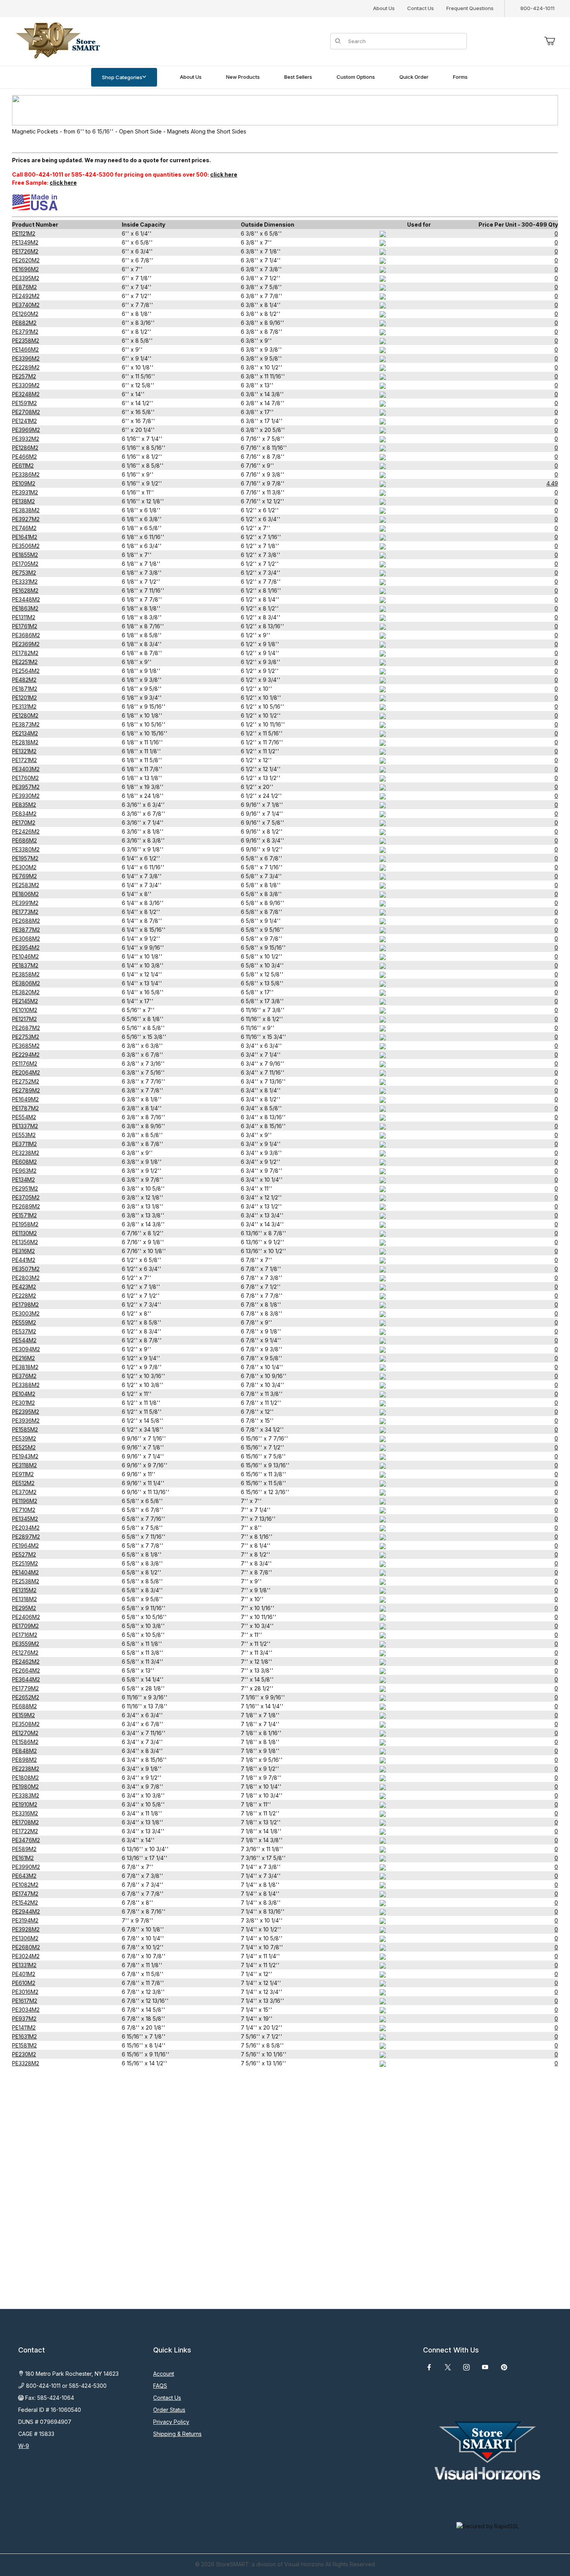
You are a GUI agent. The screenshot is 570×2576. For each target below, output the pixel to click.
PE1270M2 (25, 1733)
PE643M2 (24, 1876)
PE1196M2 (25, 1501)
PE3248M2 (26, 394)
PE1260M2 (25, 314)
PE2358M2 (26, 341)
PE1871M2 (25, 689)
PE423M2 (24, 1287)
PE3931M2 (25, 492)
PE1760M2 (25, 778)
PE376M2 (24, 1376)
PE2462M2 (26, 1662)
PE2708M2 (26, 412)
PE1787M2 (25, 1108)
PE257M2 (24, 376)
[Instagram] (466, 2367)
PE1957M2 (25, 858)
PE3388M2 (26, 1385)
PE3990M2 (26, 1867)
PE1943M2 (25, 1456)
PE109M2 (24, 483)
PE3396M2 (26, 358)
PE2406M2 (26, 1617)
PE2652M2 (26, 1697)
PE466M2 (24, 457)
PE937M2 (24, 2019)
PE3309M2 (26, 385)
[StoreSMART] (56, 41)
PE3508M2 (26, 1724)
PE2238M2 (26, 1769)
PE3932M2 (26, 439)
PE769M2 (24, 876)
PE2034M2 (26, 1528)
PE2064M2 (26, 1072)
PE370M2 (24, 1492)
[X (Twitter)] (448, 2367)
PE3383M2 (26, 1795)
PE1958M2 (25, 1224)
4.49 (552, 483)
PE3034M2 (26, 2010)
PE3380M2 (26, 849)
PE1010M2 (25, 1010)
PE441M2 (24, 1260)
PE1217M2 (24, 1019)
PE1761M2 (25, 626)
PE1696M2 (25, 269)
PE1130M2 (24, 1233)
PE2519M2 (25, 1563)
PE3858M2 (26, 974)
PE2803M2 (26, 1278)
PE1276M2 (25, 1653)
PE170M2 (24, 823)
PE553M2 (24, 1135)
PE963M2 (24, 1171)
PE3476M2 (26, 1840)
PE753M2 (24, 573)
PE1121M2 (24, 233)
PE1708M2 (25, 1822)
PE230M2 (24, 2054)
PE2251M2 (25, 662)
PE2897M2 (26, 1537)
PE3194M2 (25, 1920)
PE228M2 (24, 1296)
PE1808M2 (25, 1778)
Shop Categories (122, 77)
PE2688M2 (26, 921)
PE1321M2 (24, 751)
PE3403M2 (26, 769)
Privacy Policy (171, 2422)
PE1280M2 (25, 715)
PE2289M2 (26, 367)
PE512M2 (23, 1483)
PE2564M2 (26, 671)
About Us (384, 8)
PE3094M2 (26, 1349)
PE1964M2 (25, 1545)
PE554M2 (24, 1117)
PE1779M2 (25, 1688)
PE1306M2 (25, 1938)
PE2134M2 (25, 733)
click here (224, 174)
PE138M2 (23, 501)
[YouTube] (485, 2367)
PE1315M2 (24, 1590)
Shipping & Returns (177, 2434)
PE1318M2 (24, 1599)
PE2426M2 (26, 831)
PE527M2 (24, 1554)
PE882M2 (24, 323)
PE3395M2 (26, 278)
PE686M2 (24, 840)
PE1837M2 (25, 965)
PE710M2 (24, 1510)
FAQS (160, 2386)
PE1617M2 (25, 2001)
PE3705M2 (26, 1197)
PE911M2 (23, 1474)
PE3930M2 (26, 796)
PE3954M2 (26, 947)
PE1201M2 (24, 698)
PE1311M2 (24, 617)
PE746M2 (24, 528)
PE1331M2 (24, 1965)
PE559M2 (24, 1322)
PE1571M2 (24, 1215)
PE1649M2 (25, 1099)
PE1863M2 (25, 608)
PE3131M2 (24, 706)
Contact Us (421, 8)
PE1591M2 (24, 403)
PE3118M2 (24, 1465)
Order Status (169, 2410)
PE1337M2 (25, 1126)
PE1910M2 (25, 1804)
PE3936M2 (26, 1421)
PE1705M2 (25, 564)
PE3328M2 (26, 2063)
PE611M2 (23, 465)
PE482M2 (24, 680)
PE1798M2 (25, 1304)
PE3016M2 (25, 1992)
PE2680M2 (26, 1947)
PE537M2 (24, 1331)
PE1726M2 (25, 251)
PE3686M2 (26, 635)
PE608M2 (24, 1162)
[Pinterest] (504, 2367)
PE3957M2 (26, 787)
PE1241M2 (24, 421)
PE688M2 (24, 1706)
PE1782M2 (25, 653)
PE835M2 (24, 805)
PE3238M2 (26, 1153)
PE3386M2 (26, 474)
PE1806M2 (25, 894)
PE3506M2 (26, 546)
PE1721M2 (24, 760)
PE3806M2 (26, 983)
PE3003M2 (26, 1313)
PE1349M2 (25, 242)
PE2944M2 (26, 1911)
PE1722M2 (25, 1831)
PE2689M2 (26, 1206)
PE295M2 (24, 1608)
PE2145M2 (25, 1001)
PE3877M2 (26, 930)
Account (164, 2374)
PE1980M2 (25, 1786)
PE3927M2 (26, 519)
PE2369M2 (26, 644)
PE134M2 (23, 1180)
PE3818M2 (25, 1367)
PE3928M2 (26, 1929)
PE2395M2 (26, 1412)
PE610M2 (24, 1983)
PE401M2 (24, 1974)
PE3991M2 (25, 903)
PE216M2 (23, 1358)
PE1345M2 (25, 1519)
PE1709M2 (25, 1626)
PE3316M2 (25, 1813)
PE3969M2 (26, 430)
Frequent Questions (470, 8)
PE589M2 (24, 1849)
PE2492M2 (26, 296)
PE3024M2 (26, 1956)
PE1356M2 (25, 1242)
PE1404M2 (25, 1572)
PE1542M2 (25, 1903)
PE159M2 (23, 1715)
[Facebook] (429, 2367)
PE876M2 (24, 287)
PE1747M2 (25, 1894)
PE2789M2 (26, 1090)
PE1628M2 (25, 590)
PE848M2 (24, 1751)
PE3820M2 (26, 992)
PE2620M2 (26, 260)
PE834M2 (24, 814)
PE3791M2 (25, 332)
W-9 (24, 2446)
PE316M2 (23, 1251)
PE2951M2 (25, 1188)
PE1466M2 (25, 349)
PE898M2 (24, 1760)
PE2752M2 (26, 1081)
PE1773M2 (25, 912)
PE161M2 (23, 1858)
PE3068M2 (26, 939)
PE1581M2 (24, 2045)
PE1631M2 (24, 2036)
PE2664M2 (26, 1670)
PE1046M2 (25, 956)
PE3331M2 (25, 582)
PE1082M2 (25, 1885)
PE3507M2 (26, 1269)
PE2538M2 (26, 1581)
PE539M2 (24, 1438)
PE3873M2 (26, 724)
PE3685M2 (26, 1046)
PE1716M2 (25, 1635)
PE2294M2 (26, 1055)
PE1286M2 (25, 448)
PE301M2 (23, 1403)
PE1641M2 (25, 537)
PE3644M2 (26, 1679)
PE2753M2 (26, 1037)
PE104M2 (24, 1394)
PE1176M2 (25, 1064)
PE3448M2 (26, 599)
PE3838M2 (26, 510)
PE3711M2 (24, 1144)
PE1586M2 (25, 1742)
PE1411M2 (24, 2027)
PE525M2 (24, 1447)
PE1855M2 (25, 555)
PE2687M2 (26, 1028)
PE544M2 (24, 1340)
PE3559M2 (26, 1644)
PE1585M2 (25, 1429)
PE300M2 (24, 867)
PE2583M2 (26, 885)
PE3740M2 (26, 305)
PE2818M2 (25, 742)
